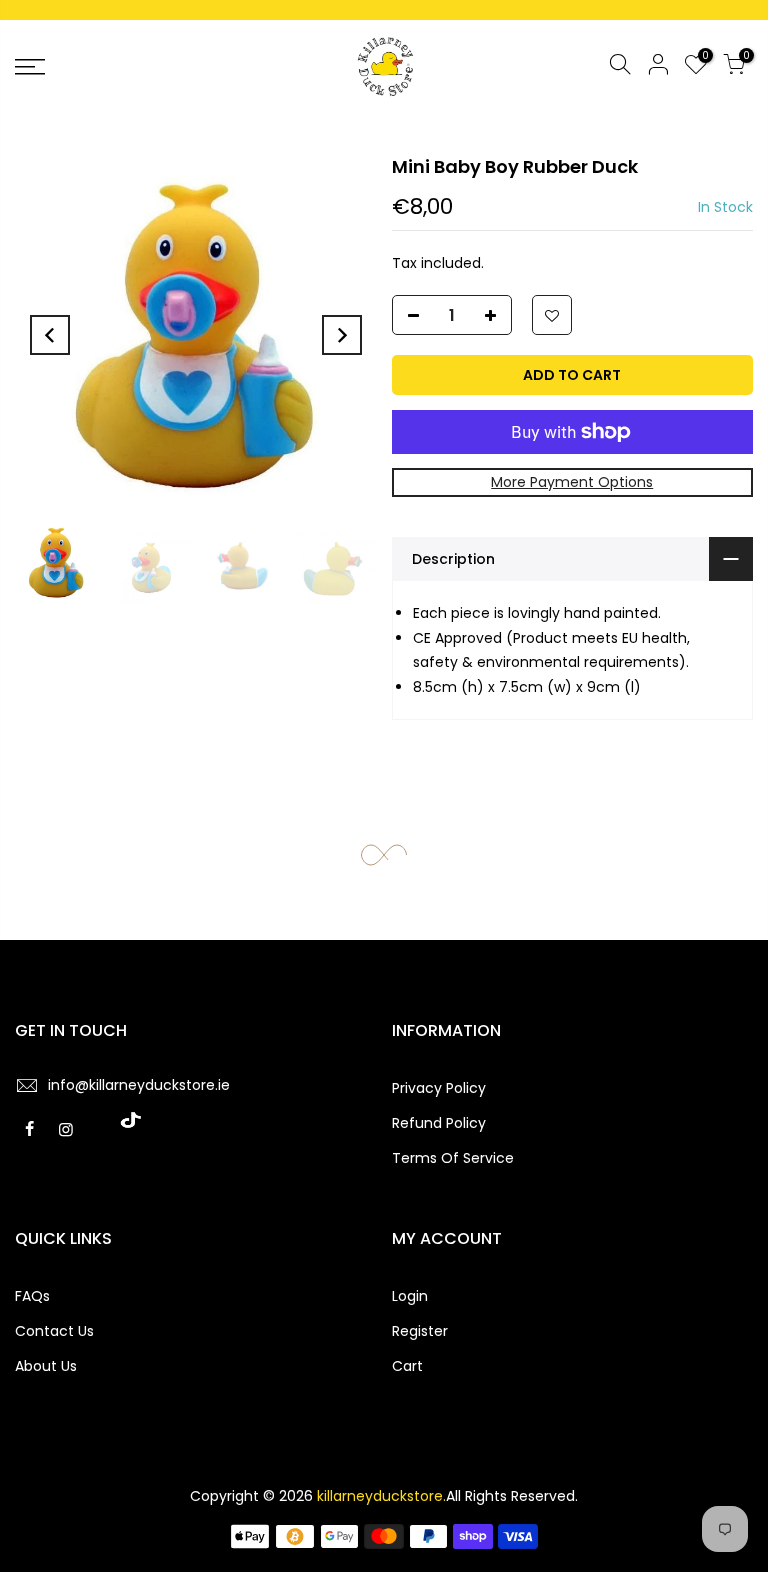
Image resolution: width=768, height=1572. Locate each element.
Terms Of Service (453, 1158)
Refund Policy (439, 1123)
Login (410, 1296)
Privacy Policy (439, 1088)
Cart (407, 1366)
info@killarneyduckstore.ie (139, 1085)
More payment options (572, 482)
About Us (46, 1366)
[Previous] (50, 335)
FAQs (32, 1296)
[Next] (342, 335)
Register (420, 1331)
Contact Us (54, 1331)
